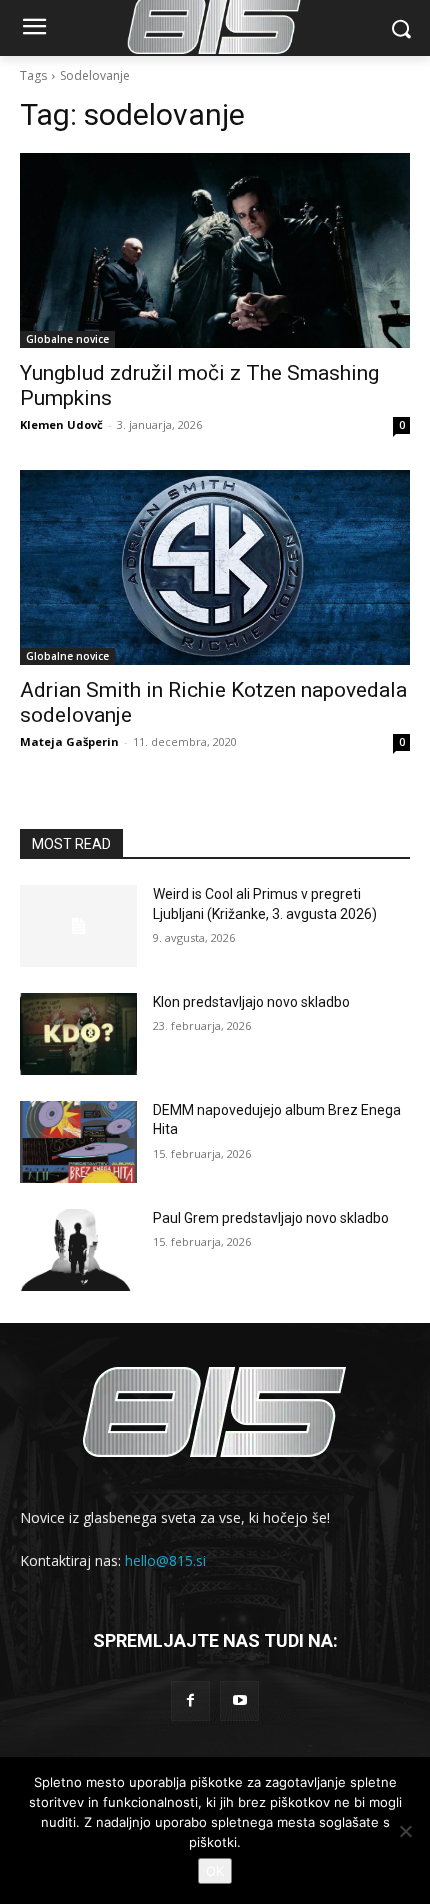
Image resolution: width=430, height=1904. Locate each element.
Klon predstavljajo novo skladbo (251, 1002)
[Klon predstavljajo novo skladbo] (78, 1034)
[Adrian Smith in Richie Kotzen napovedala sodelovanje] (215, 567)
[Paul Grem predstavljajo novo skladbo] (78, 1250)
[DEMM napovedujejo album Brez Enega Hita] (78, 1142)
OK (215, 1871)
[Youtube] (239, 1700)
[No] (405, 1831)
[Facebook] (190, 1700)
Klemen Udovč (61, 424)
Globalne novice (67, 339)
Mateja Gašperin (69, 741)
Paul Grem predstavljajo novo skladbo (271, 1218)
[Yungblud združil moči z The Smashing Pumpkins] (215, 250)
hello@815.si (165, 1560)
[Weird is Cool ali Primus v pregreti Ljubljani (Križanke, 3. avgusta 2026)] (78, 926)
